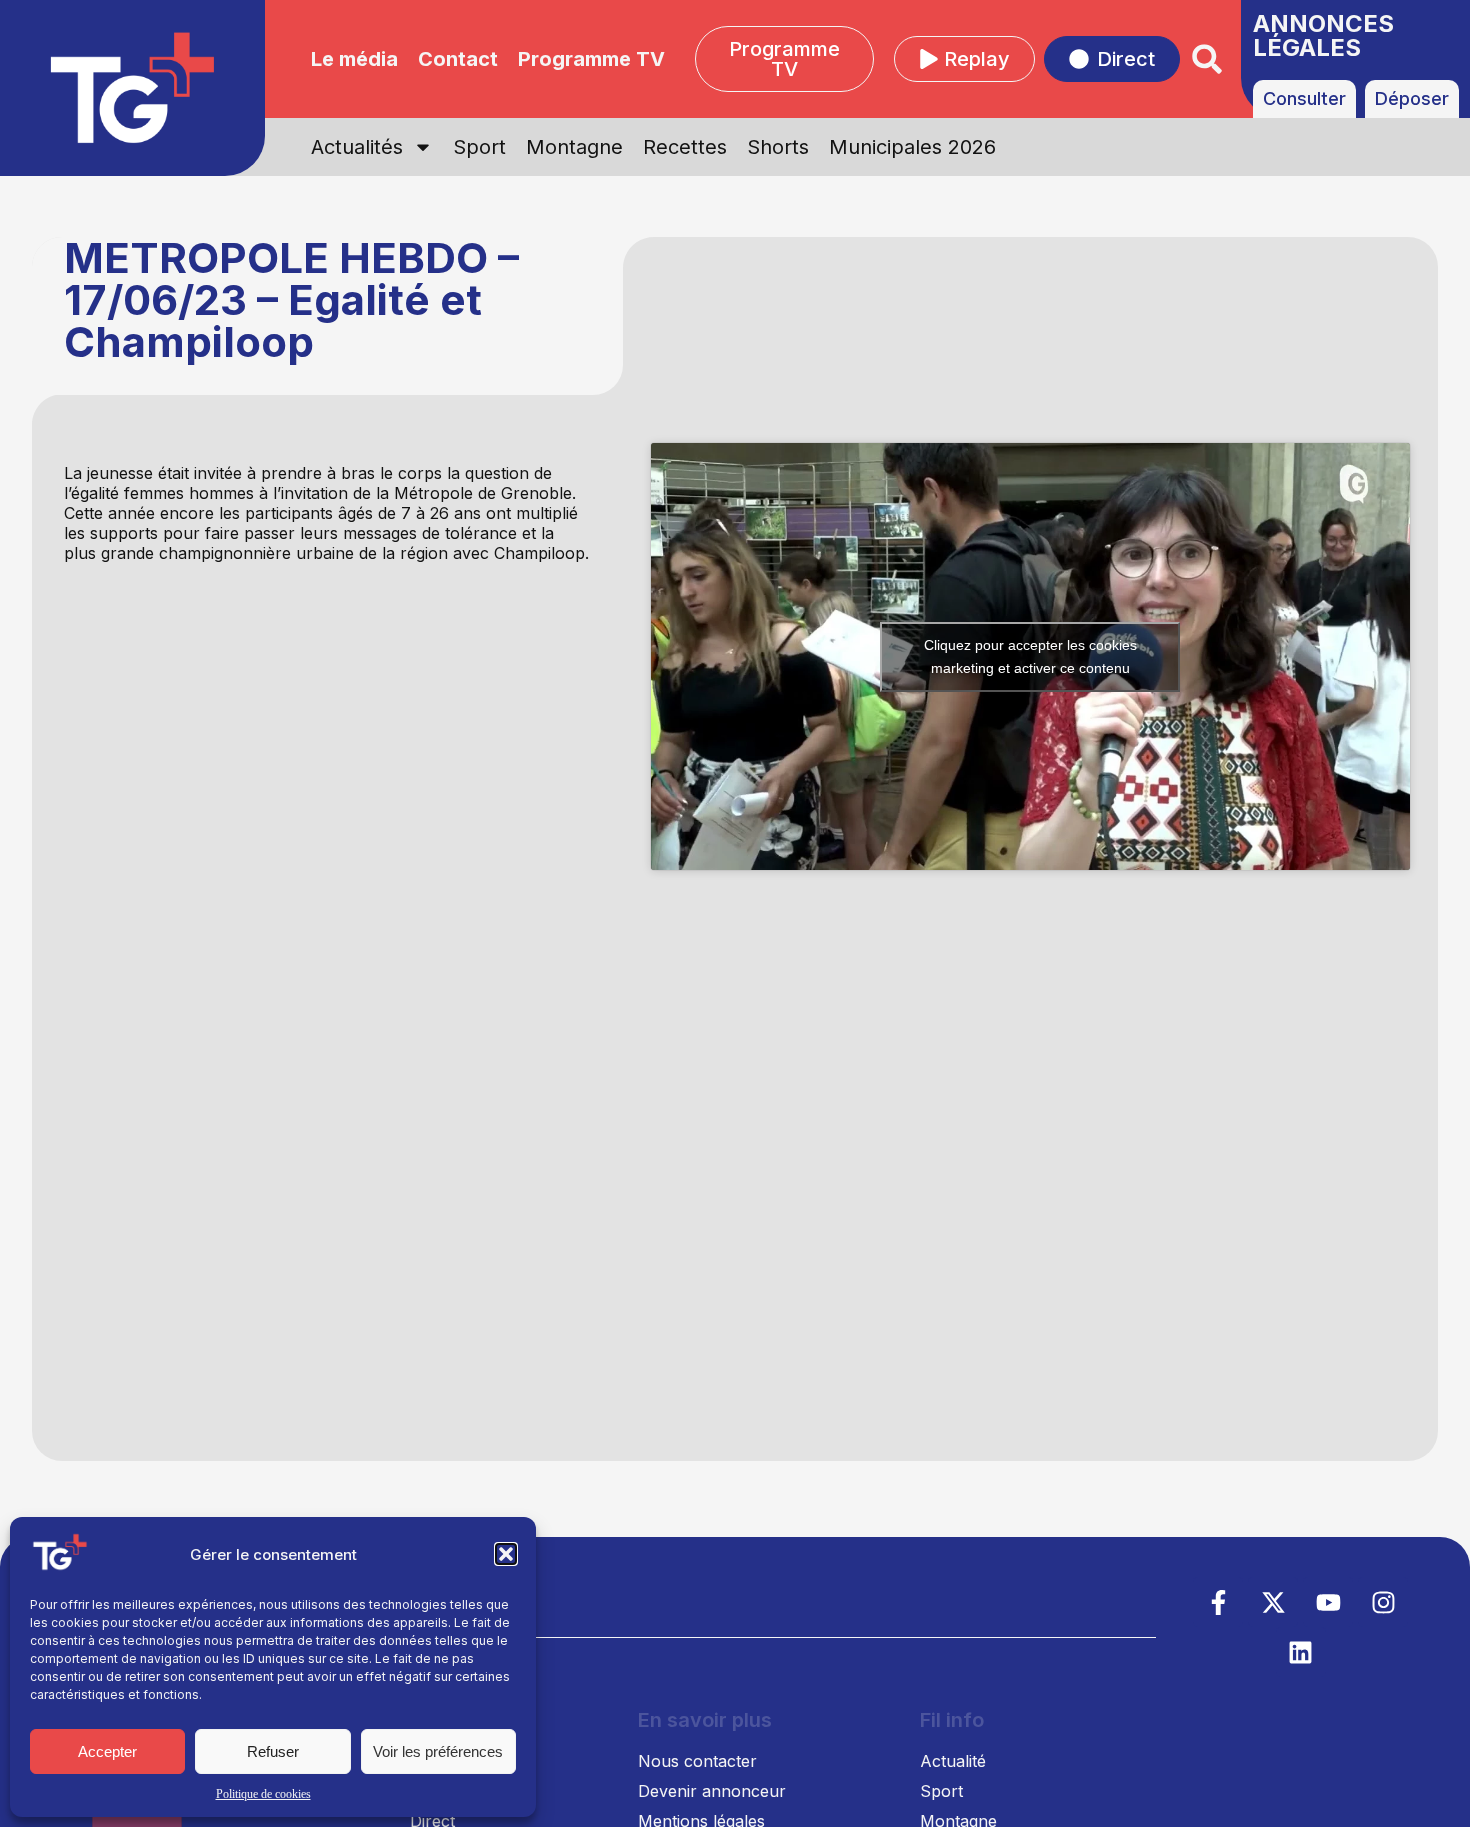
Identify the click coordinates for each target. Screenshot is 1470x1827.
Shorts (778, 147)
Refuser (273, 1751)
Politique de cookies (263, 1794)
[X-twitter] (1273, 1602)
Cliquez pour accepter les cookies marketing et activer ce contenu (1030, 656)
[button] (506, 1554)
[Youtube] (1328, 1602)
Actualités (357, 147)
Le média (354, 59)
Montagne (574, 147)
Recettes (685, 147)
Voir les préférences (438, 1751)
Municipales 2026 (912, 147)
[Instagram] (1383, 1602)
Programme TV (591, 59)
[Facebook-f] (1218, 1602)
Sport (479, 147)
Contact (458, 59)
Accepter (107, 1751)
